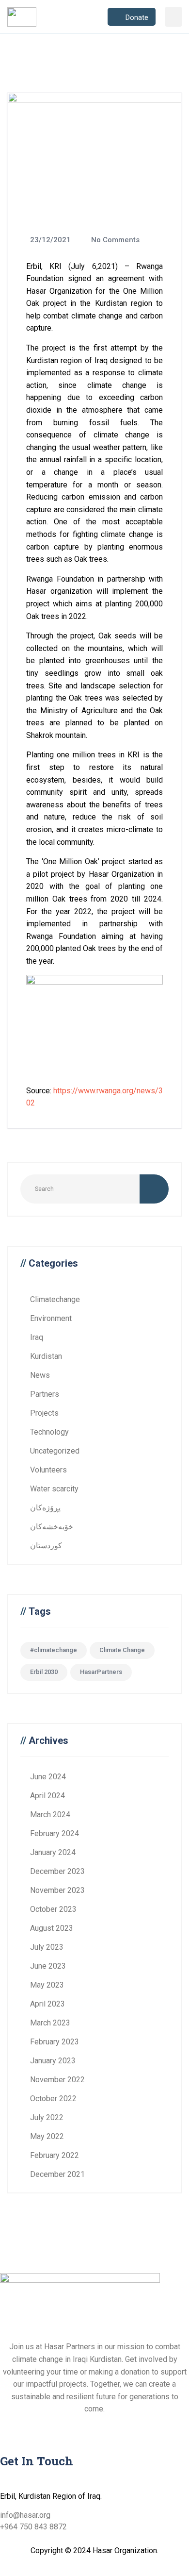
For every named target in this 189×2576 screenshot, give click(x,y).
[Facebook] (12, 2427)
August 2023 (52, 1928)
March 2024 (50, 1815)
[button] (174, 17)
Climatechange (55, 1299)
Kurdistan (46, 1356)
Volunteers (48, 1470)
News (40, 1375)
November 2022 (57, 2080)
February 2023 (55, 2042)
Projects (44, 1413)
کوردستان (46, 1546)
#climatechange (54, 1650)
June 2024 (48, 1777)
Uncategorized (55, 1451)
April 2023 (47, 2004)
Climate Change (122, 1650)
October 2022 (53, 2099)
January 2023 (53, 2061)
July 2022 (47, 2117)
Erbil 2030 (44, 1672)
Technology (49, 1432)
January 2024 (53, 1852)
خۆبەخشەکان (52, 1527)
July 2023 (47, 1947)
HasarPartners (101, 1672)
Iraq (37, 1337)
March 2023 (50, 2023)
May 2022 (47, 2136)
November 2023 (57, 1890)
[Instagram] (38, 2427)
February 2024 (55, 1833)
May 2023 (47, 1985)
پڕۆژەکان (45, 1508)
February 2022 (55, 2155)
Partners (45, 1394)
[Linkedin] (64, 2427)
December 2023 (57, 1871)
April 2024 (47, 1796)
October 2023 (53, 1909)
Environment (51, 1318)
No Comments (114, 240)
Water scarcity (54, 1489)
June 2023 (48, 1966)
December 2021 (57, 2174)
